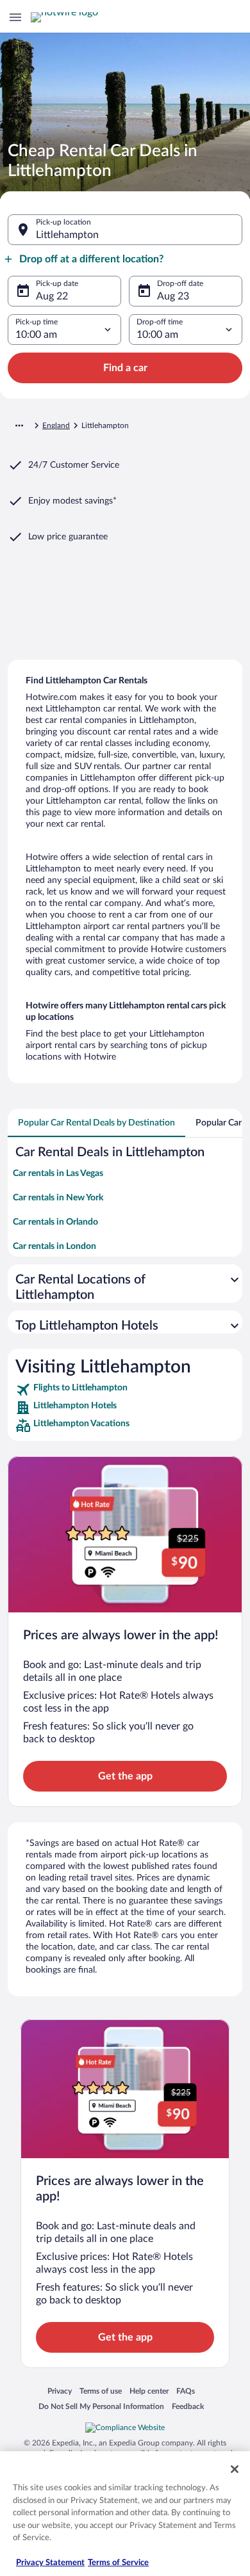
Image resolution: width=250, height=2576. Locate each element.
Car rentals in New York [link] (58, 1198)
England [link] (56, 425)
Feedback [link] (188, 2406)
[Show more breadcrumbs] (19, 425)
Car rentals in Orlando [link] (55, 1222)
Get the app (125, 1776)
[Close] (235, 2469)
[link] (125, 1390)
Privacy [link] (60, 2391)
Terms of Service (118, 2563)
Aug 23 (173, 296)
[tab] (96, 1123)
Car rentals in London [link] (54, 1246)
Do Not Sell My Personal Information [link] (101, 2406)
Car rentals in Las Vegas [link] (58, 1173)
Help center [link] (149, 2391)
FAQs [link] (186, 2391)
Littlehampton (67, 235)
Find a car (125, 368)
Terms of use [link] (101, 2391)
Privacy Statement (50, 2563)
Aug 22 (52, 296)
